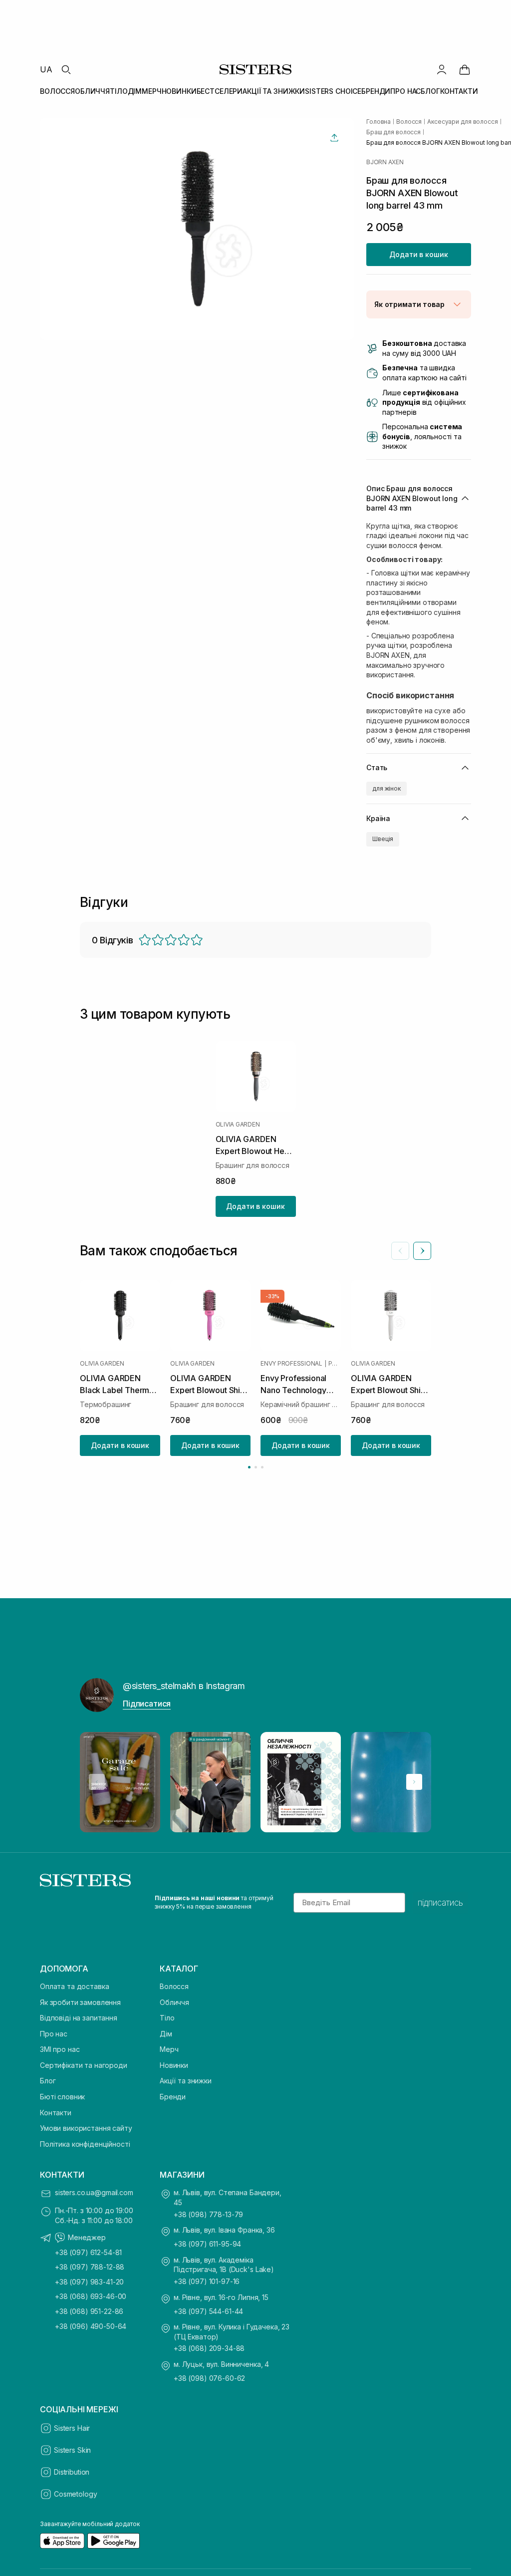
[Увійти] (442, 69)
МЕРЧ (151, 91)
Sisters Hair (72, 2428)
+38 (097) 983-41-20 (89, 2282)
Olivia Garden (238, 1125)
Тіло (167, 2018)
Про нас (54, 2034)
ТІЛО (119, 91)
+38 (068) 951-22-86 (89, 2311)
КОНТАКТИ (459, 91)
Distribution (72, 2472)
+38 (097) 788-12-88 (90, 2267)
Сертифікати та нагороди (84, 2065)
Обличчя (174, 2002)
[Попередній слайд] (400, 1251)
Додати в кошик (418, 254)
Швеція (383, 839)
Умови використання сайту (86, 2128)
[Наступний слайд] (422, 1251)
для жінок (386, 788)
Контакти (56, 2113)
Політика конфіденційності (85, 2144)
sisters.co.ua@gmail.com (94, 2192)
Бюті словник (62, 2097)
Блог (48, 2081)
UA (46, 69)
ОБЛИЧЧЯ (92, 91)
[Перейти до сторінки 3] (262, 1467)
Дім (166, 2034)
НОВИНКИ (179, 91)
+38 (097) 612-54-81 (88, 2252)
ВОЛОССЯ (57, 91)
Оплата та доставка (74, 1986)
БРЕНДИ (376, 91)
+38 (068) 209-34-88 (209, 2348)
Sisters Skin (72, 2450)
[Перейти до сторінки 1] (249, 1467)
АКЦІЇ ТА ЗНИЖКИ (274, 91)
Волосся (174, 1986)
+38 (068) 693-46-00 (91, 2296)
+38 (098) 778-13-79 (208, 2214)
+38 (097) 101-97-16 (207, 2281)
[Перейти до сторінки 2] (256, 1467)
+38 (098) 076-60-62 (209, 2378)
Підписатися (147, 1704)
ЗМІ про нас (60, 2049)
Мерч (169, 2049)
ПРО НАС (405, 91)
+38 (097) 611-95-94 (207, 2244)
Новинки (174, 2065)
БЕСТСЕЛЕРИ (220, 91)
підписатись (440, 1903)
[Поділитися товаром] (334, 138)
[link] (465, 69)
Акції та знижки (186, 2081)
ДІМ (135, 91)
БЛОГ (430, 91)
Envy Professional (291, 1364)
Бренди (173, 2097)
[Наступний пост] (414, 1782)
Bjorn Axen (385, 162)
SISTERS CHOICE (333, 91)
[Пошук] (66, 69)
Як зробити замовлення (80, 2002)
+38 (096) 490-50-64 (91, 2326)
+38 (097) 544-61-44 (208, 2311)
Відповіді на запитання (79, 2018)
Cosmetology (75, 2494)
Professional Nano (335, 1364)
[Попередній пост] (97, 1782)
